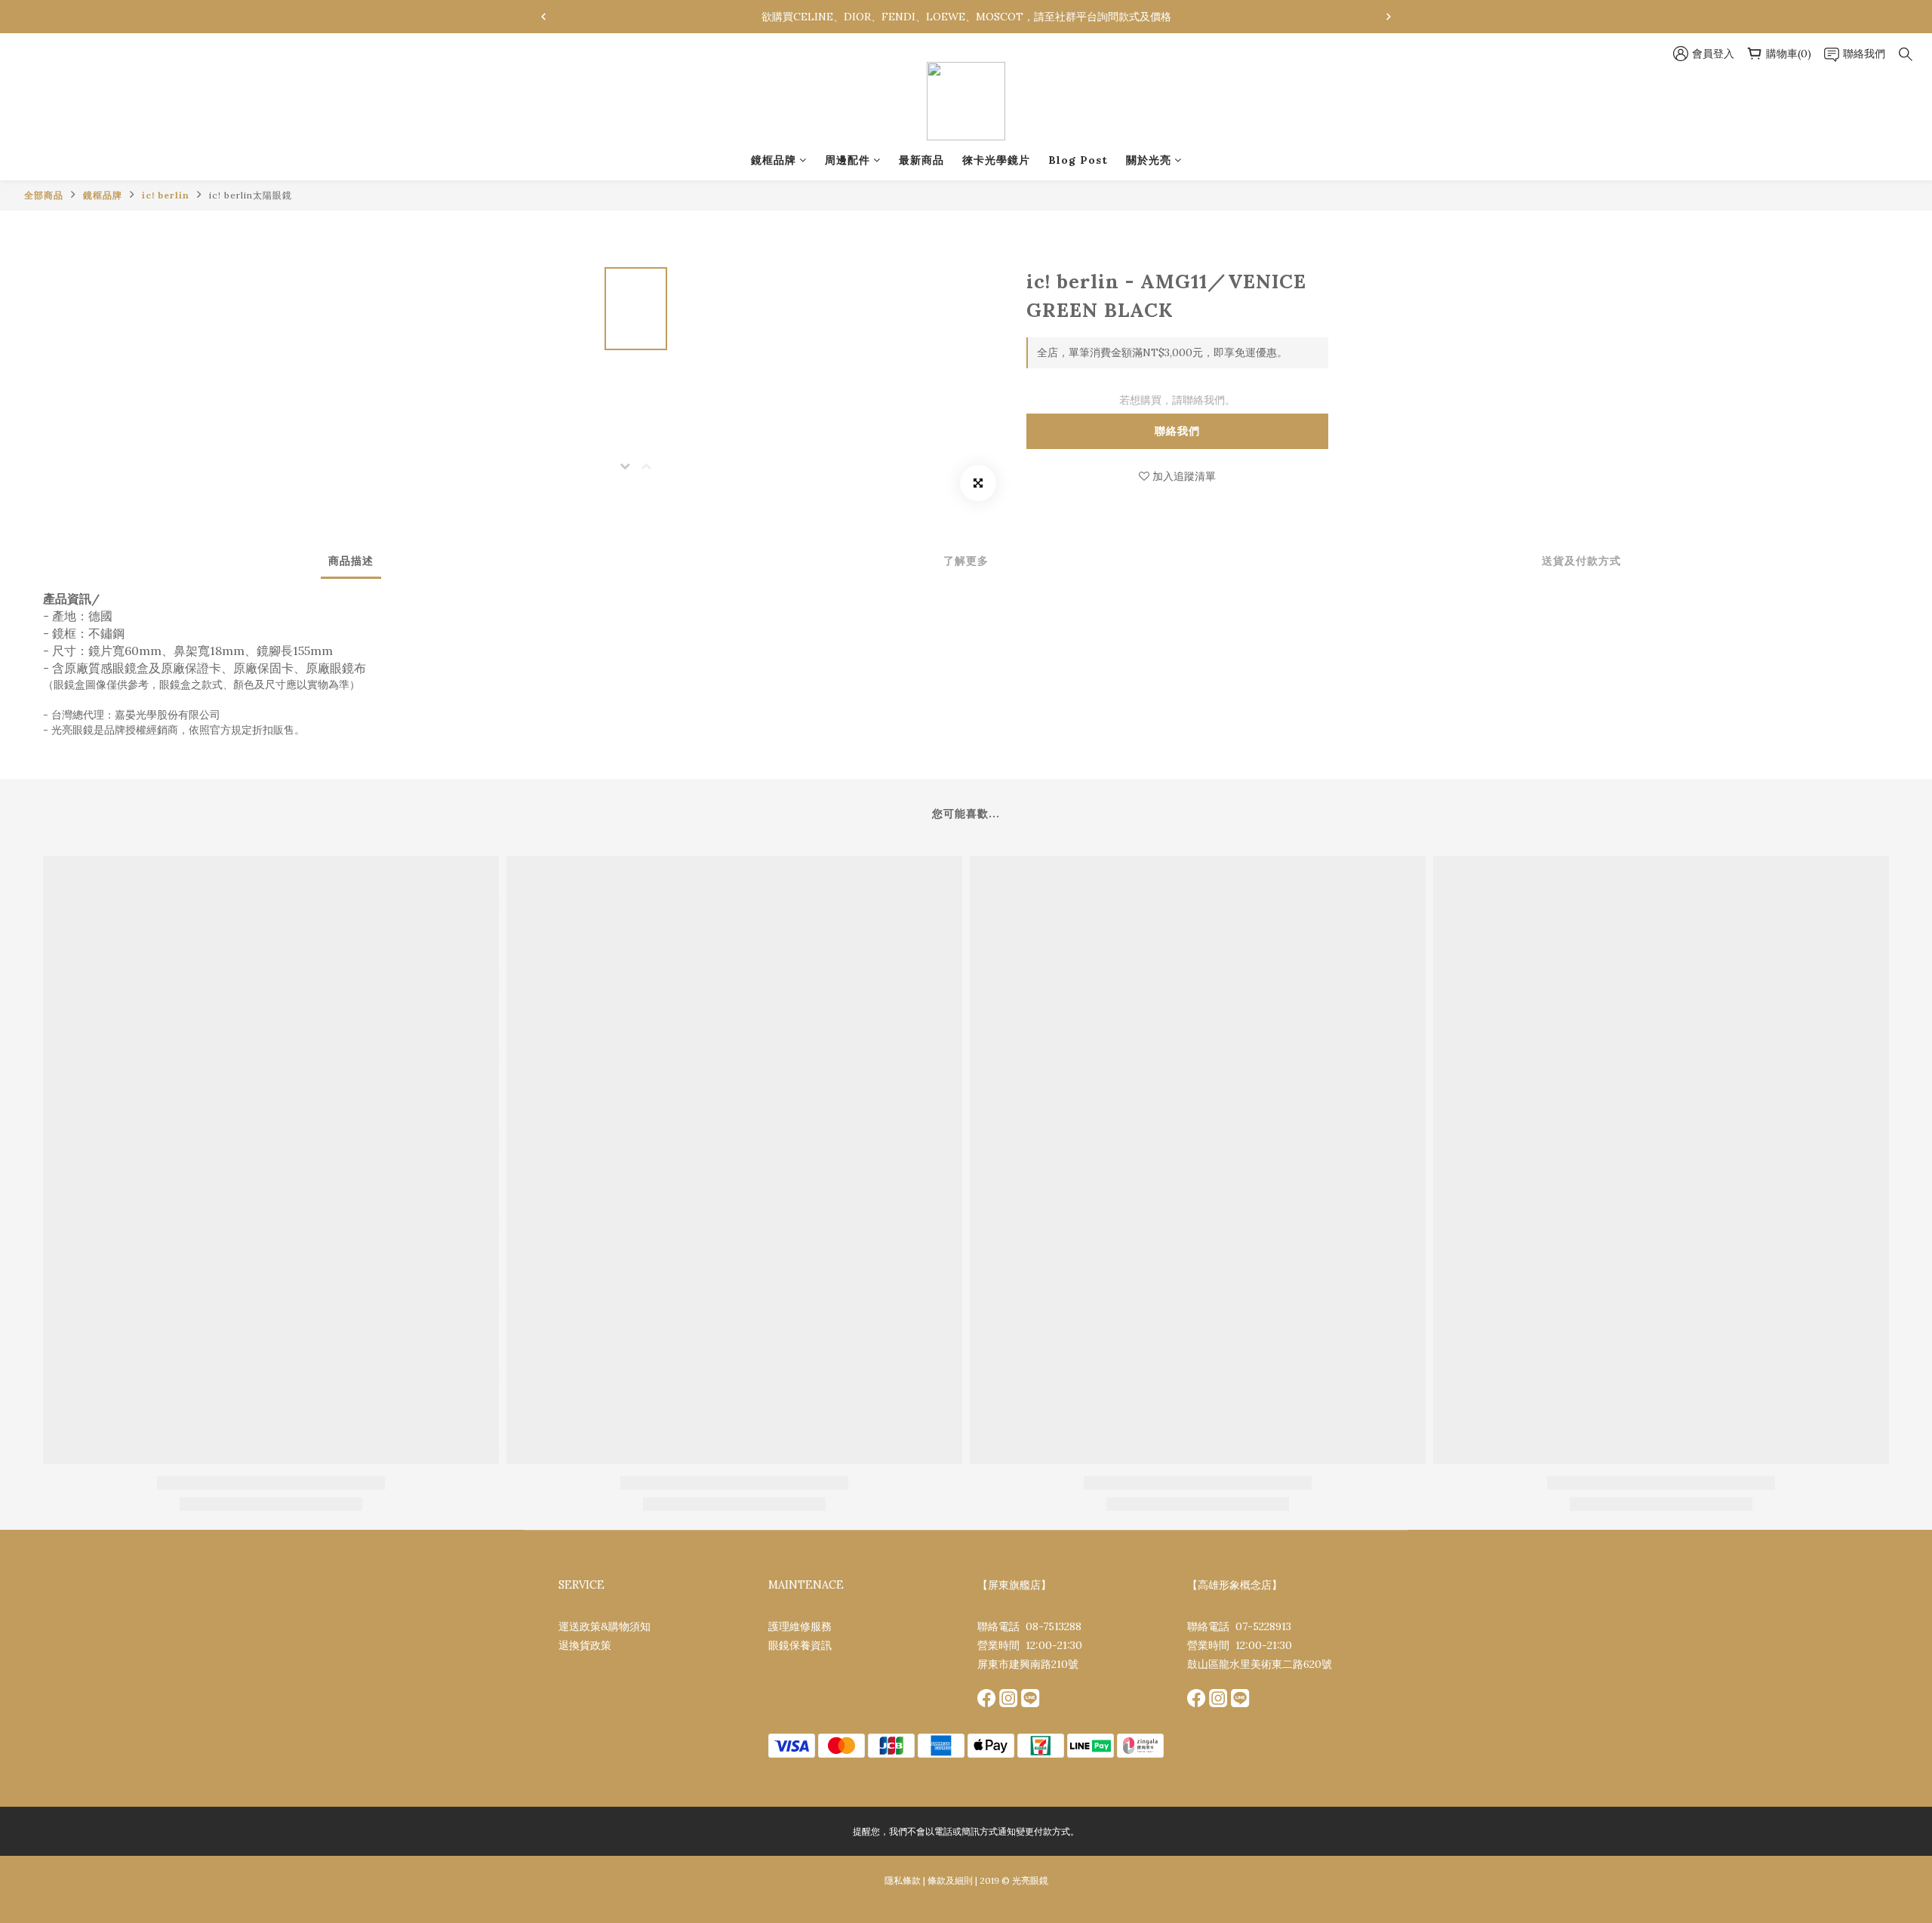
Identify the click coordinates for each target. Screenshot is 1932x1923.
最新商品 (921, 160)
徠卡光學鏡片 (996, 160)
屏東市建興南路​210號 (1028, 1664)
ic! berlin (166, 195)
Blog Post (1078, 160)
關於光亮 (1149, 160)
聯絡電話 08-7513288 (1029, 1626)
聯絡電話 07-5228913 (1239, 1626)
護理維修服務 (800, 1626)
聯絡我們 (1177, 431)
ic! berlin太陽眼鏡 (251, 195)
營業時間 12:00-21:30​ (1030, 1645)
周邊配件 (848, 160)
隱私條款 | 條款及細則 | (931, 1880)
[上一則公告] (543, 17)
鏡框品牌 (774, 160)
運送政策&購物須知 (605, 1626)
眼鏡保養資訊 (800, 1645)
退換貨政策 (585, 1645)
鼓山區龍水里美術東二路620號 (1260, 1664)
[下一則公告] (1389, 17)
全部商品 (44, 195)
